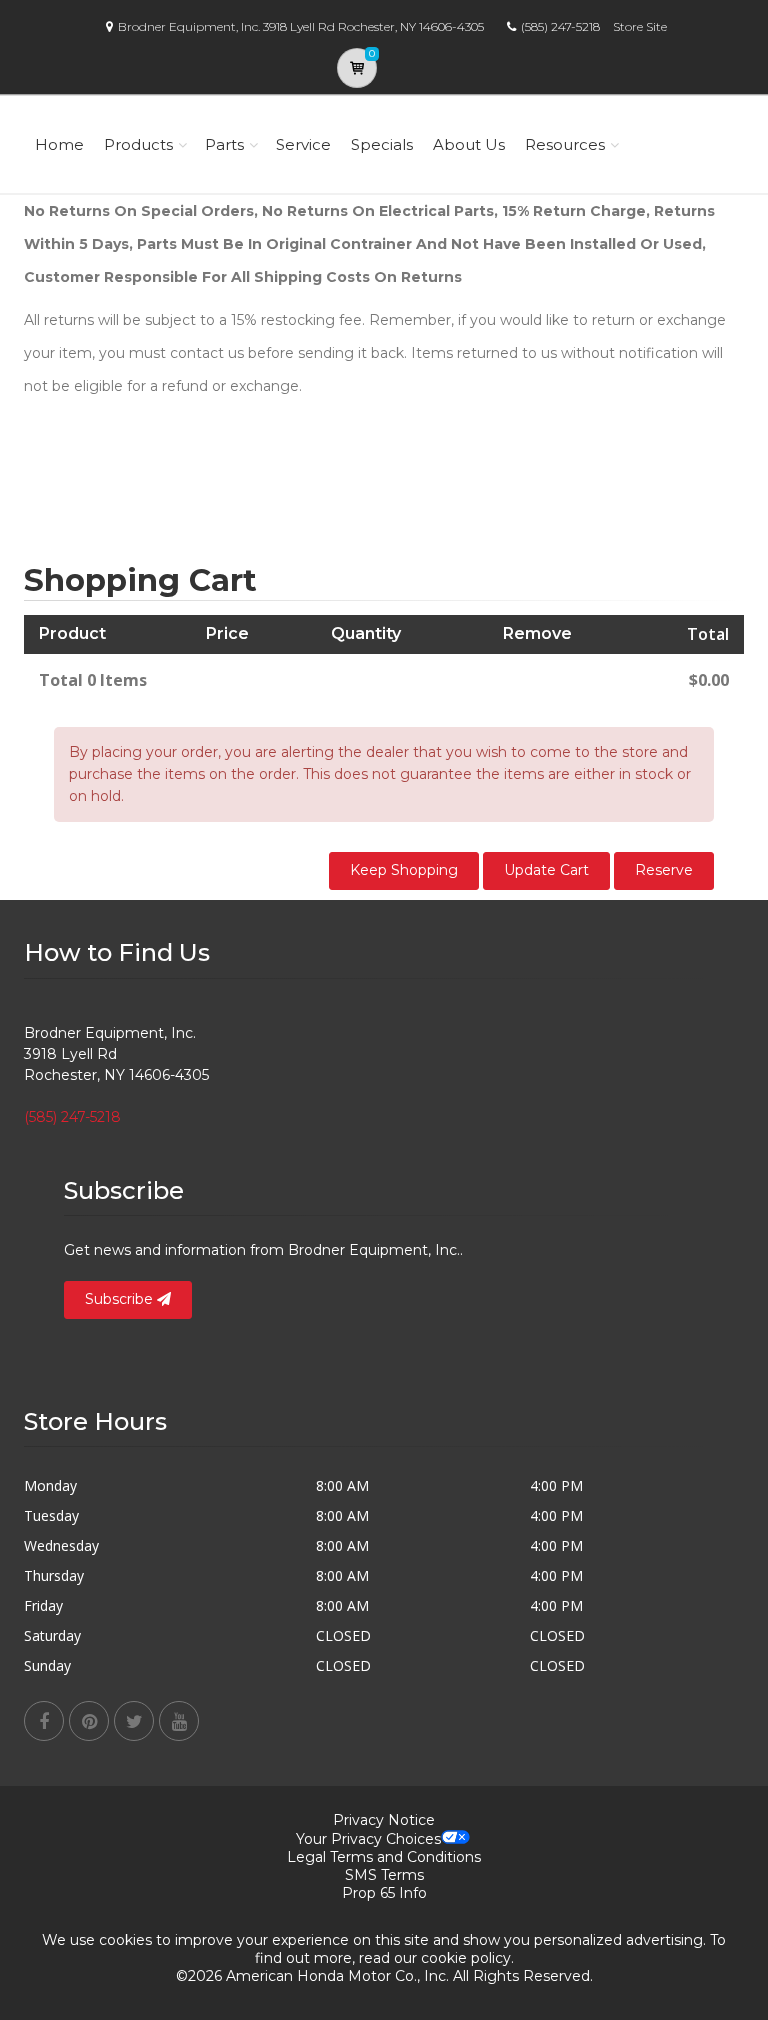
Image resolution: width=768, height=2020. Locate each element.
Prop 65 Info (384, 1893)
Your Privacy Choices (368, 1839)
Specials (382, 144)
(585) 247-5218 (560, 26)
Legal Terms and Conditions (384, 1857)
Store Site (640, 26)
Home (59, 144)
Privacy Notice (384, 1820)
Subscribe (121, 1299)
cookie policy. (467, 1958)
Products (138, 144)
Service (303, 144)
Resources (565, 144)
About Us (469, 144)
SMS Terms (384, 1875)
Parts (224, 144)
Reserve (664, 870)
